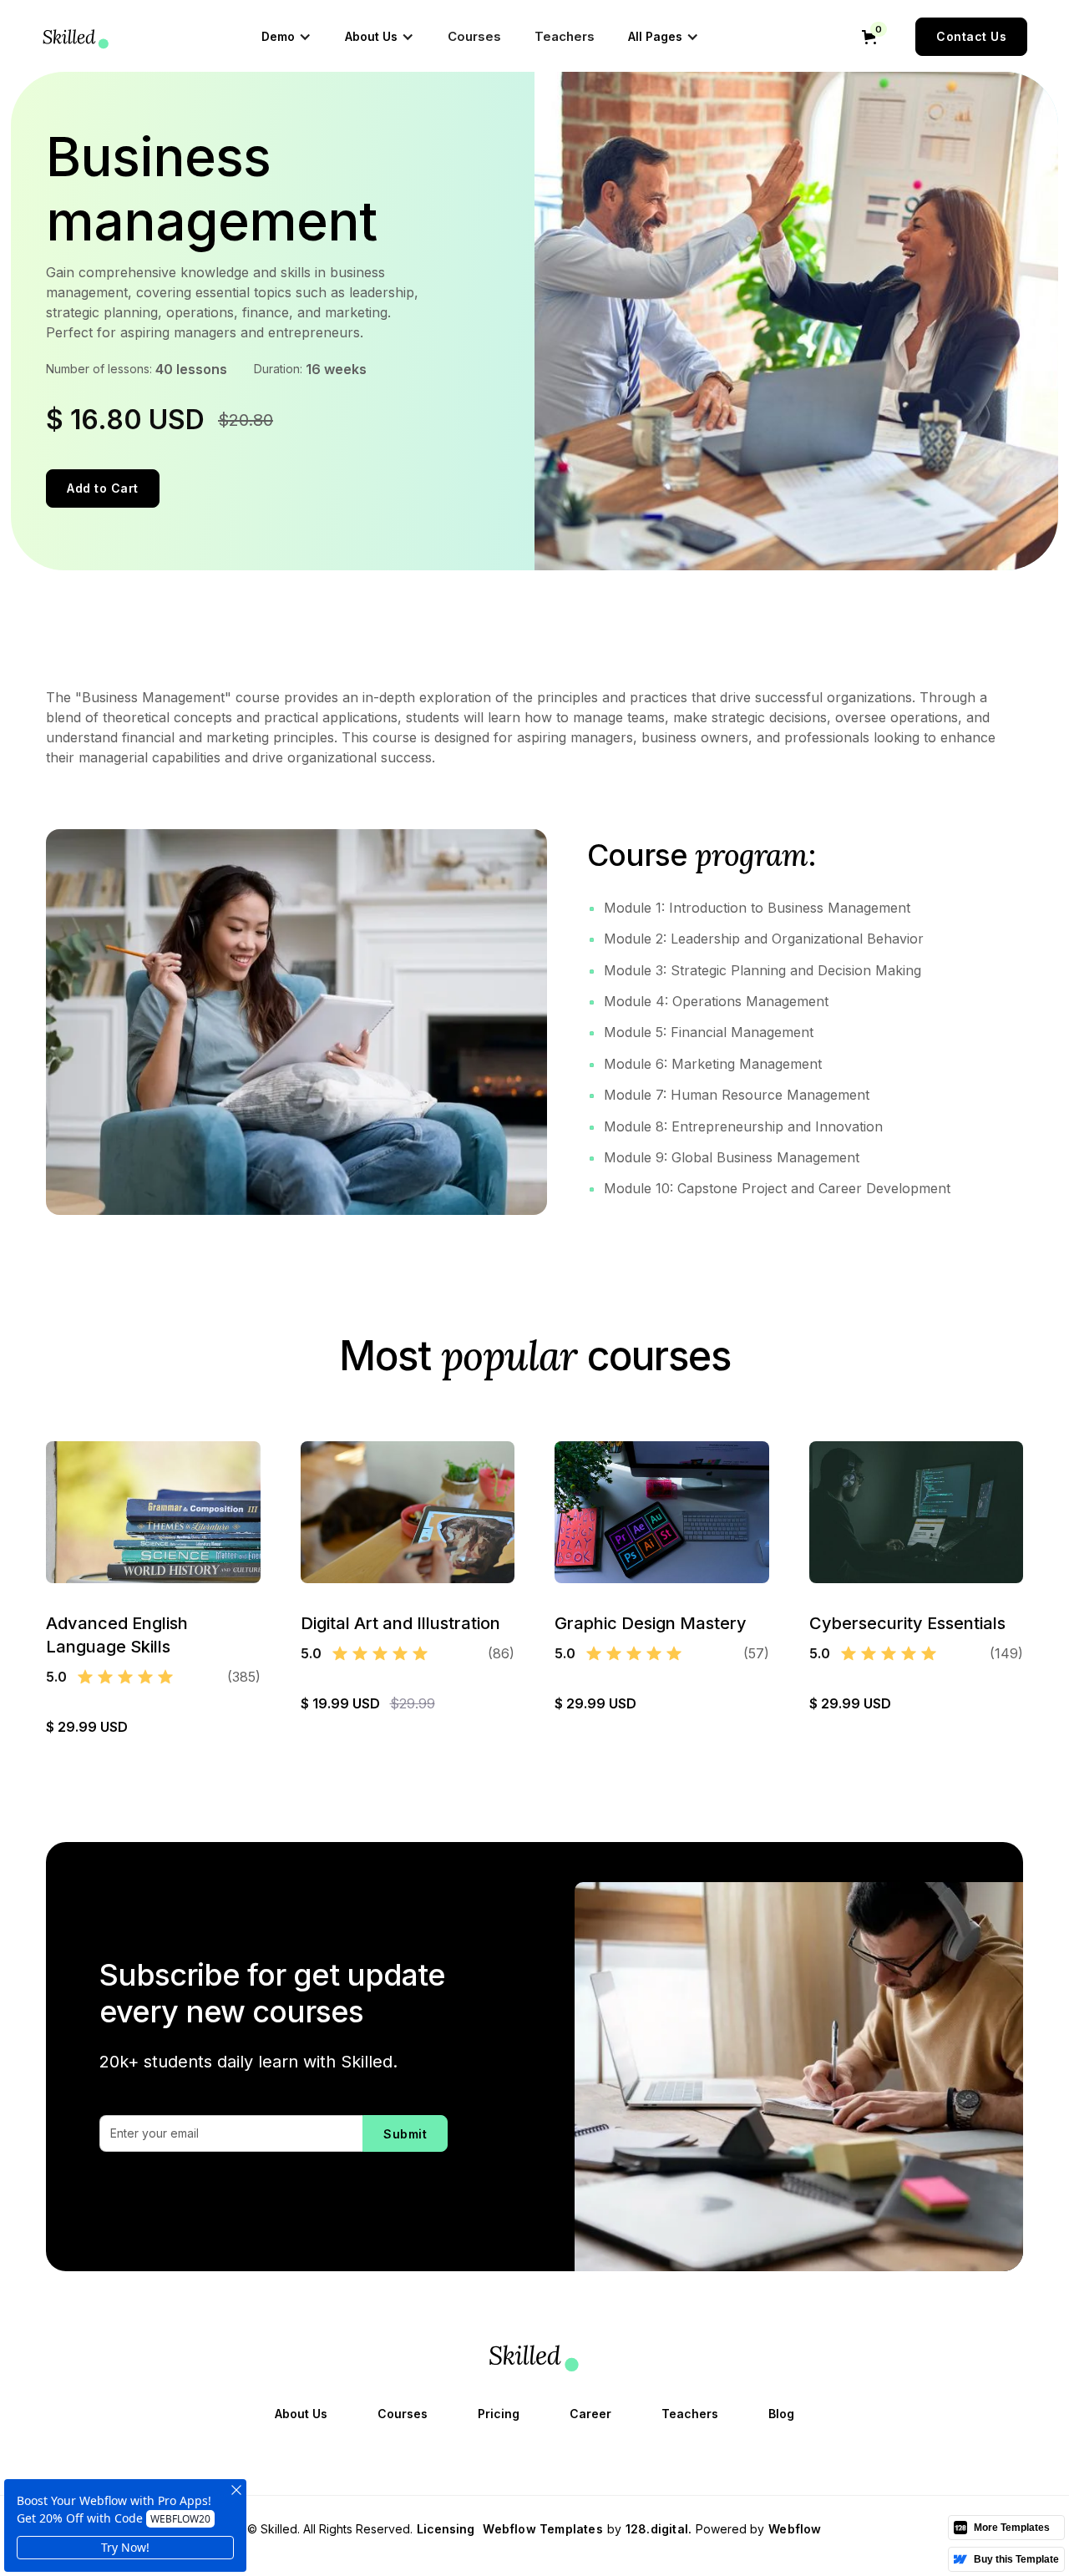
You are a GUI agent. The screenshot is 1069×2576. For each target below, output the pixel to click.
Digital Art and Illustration (400, 1623)
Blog (781, 2414)
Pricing (499, 2414)
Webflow (795, 2529)
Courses (474, 36)
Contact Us (971, 36)
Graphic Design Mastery (651, 1623)
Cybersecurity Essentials (907, 1623)
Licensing (446, 2529)
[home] (76, 37)
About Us (301, 2414)
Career (590, 2414)
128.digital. (659, 2529)
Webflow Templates (542, 2529)
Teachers (565, 36)
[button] (286, 37)
